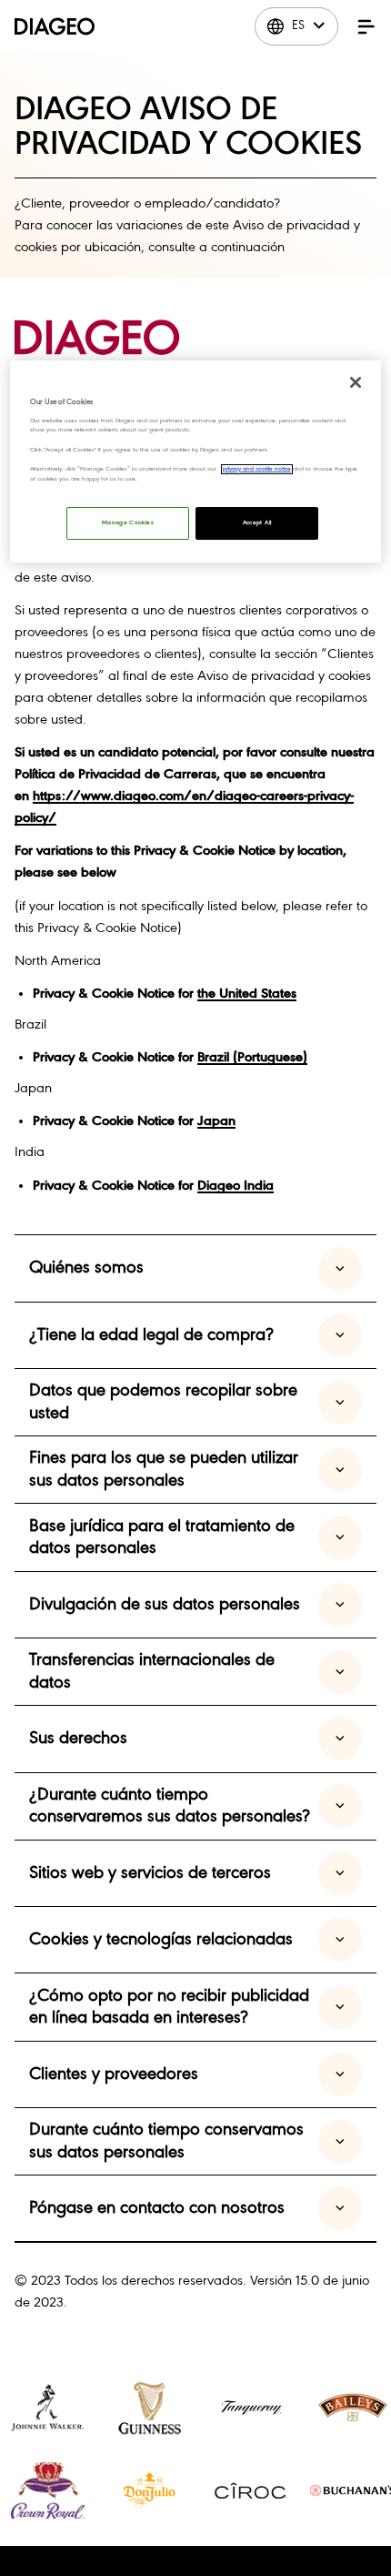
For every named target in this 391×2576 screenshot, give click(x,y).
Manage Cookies (128, 523)
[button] (366, 26)
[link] (47, 2408)
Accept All (257, 523)
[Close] (356, 382)
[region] (196, 462)
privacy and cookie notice (257, 469)
